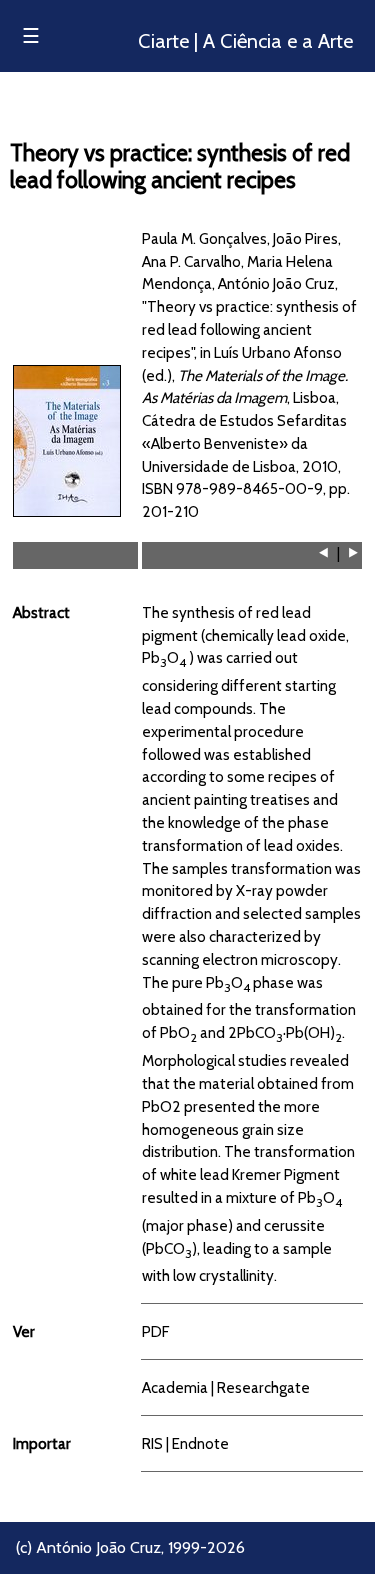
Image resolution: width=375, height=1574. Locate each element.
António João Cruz (98, 1547)
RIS (152, 1443)
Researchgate (263, 1387)
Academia (175, 1387)
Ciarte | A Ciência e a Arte (245, 41)
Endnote (200, 1443)
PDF (155, 1331)
